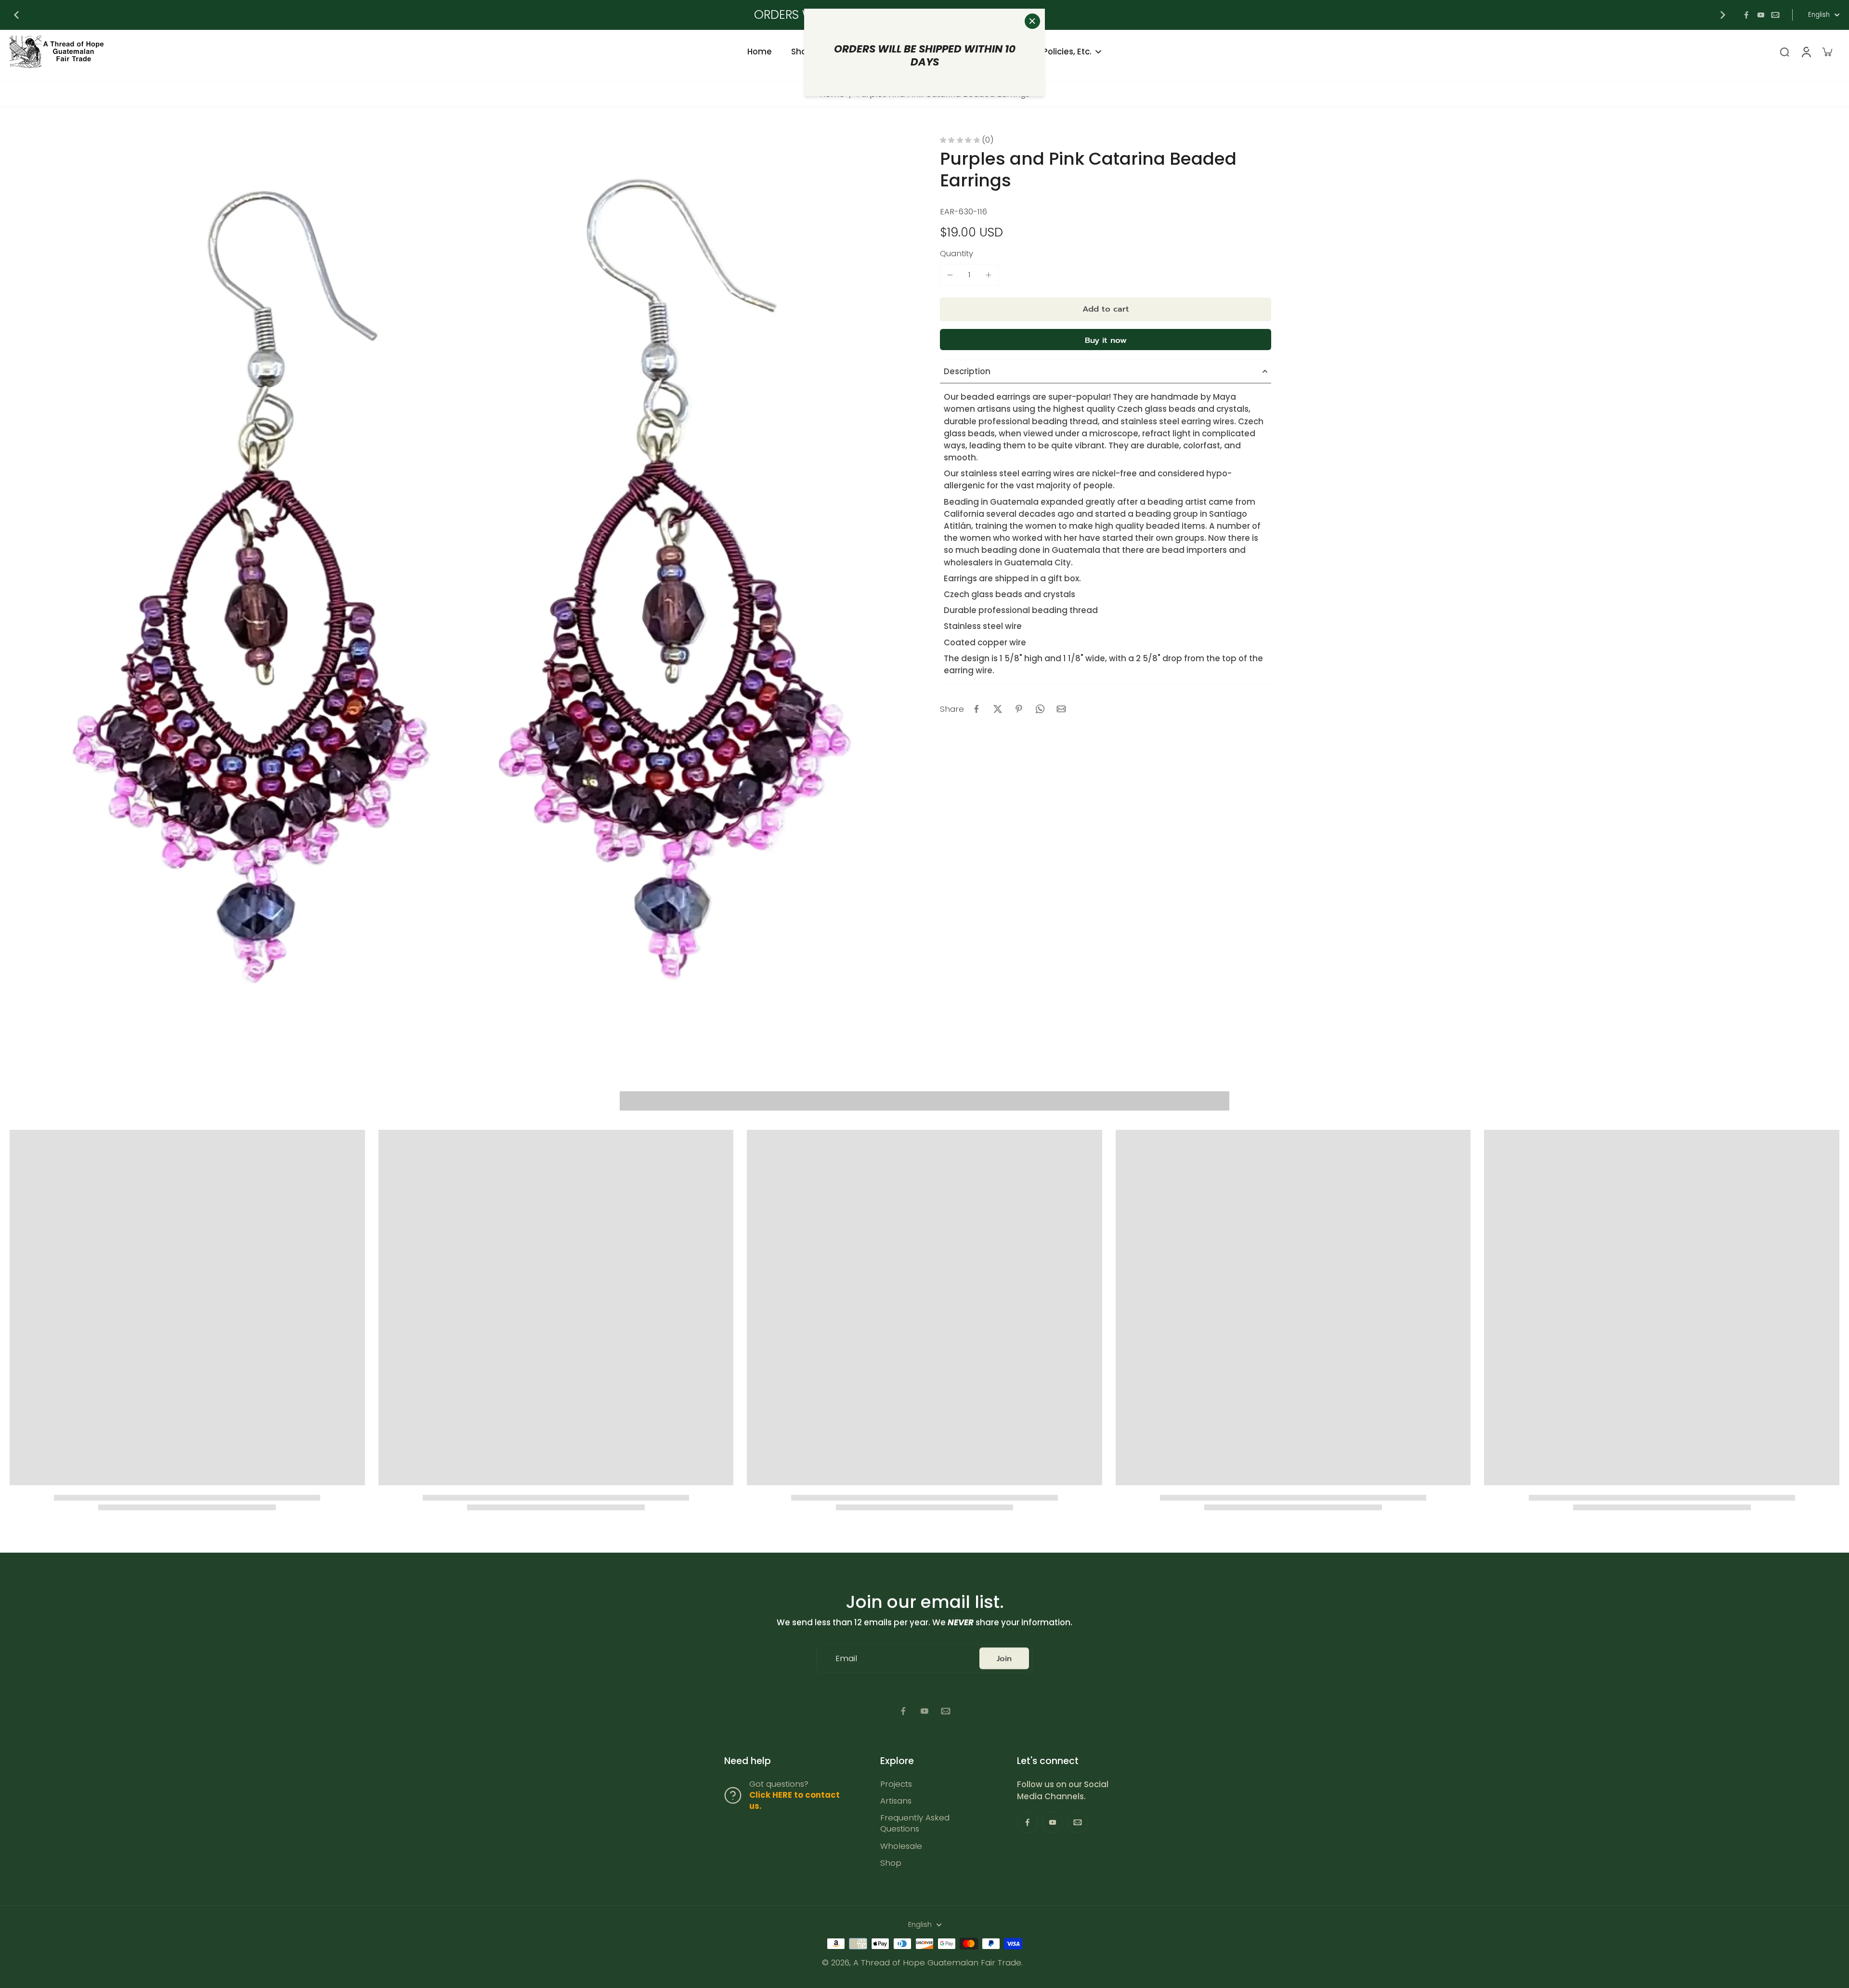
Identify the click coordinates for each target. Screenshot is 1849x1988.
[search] (1784, 52)
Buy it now (1106, 340)
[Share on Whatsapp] (1040, 709)
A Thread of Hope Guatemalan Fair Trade (937, 1962)
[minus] (950, 275)
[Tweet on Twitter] (998, 709)
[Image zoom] (459, 586)
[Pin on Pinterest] (1019, 709)
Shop (891, 1863)
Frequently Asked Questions (915, 1823)
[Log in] (1806, 52)
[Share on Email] (1061, 709)
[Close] (1032, 21)
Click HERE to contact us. (794, 1800)
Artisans (896, 1801)
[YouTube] (1761, 15)
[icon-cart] (1827, 52)
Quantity (957, 253)
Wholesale (901, 1846)
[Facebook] (1746, 15)
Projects (896, 1784)
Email (846, 1658)
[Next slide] (1723, 15)
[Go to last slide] (16, 15)
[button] (1106, 309)
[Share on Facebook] (977, 709)
